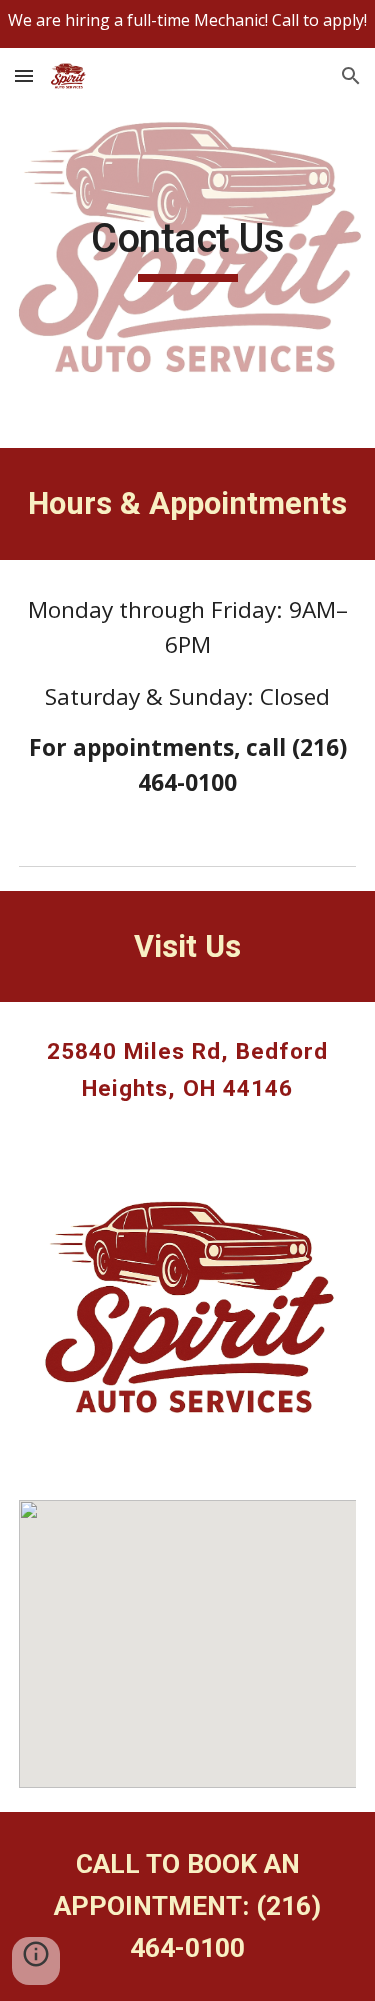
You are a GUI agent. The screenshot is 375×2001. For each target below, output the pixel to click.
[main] (188, 248)
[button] (24, 75)
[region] (187, 24)
